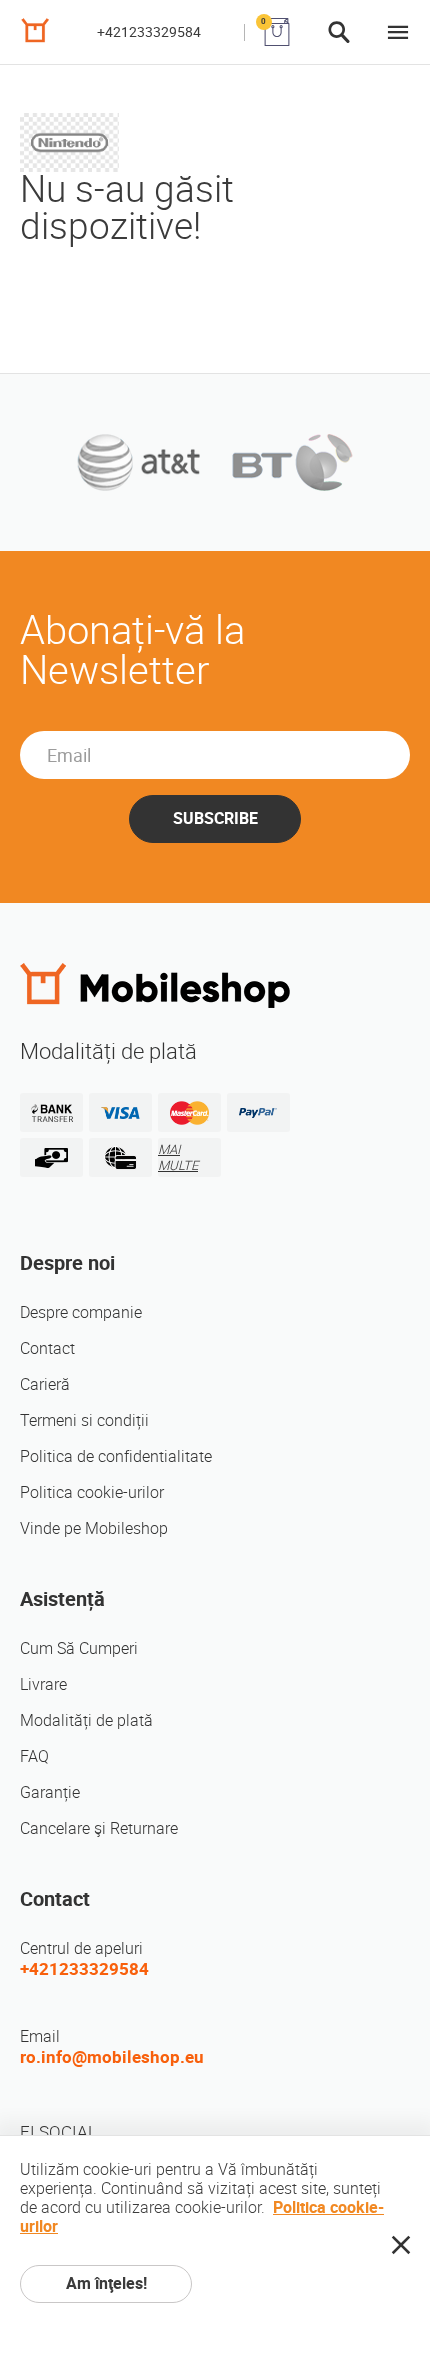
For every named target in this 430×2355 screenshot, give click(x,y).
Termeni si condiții (84, 1420)
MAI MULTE (178, 1157)
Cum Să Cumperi (79, 1648)
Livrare (43, 1684)
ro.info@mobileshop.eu (112, 2057)
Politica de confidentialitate (116, 1456)
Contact (47, 1348)
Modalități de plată (86, 1720)
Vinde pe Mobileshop (94, 1528)
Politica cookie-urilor (92, 1492)
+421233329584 (149, 32)
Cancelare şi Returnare (99, 1828)
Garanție (50, 1792)
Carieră (45, 1384)
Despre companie (81, 1312)
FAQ (34, 1756)
